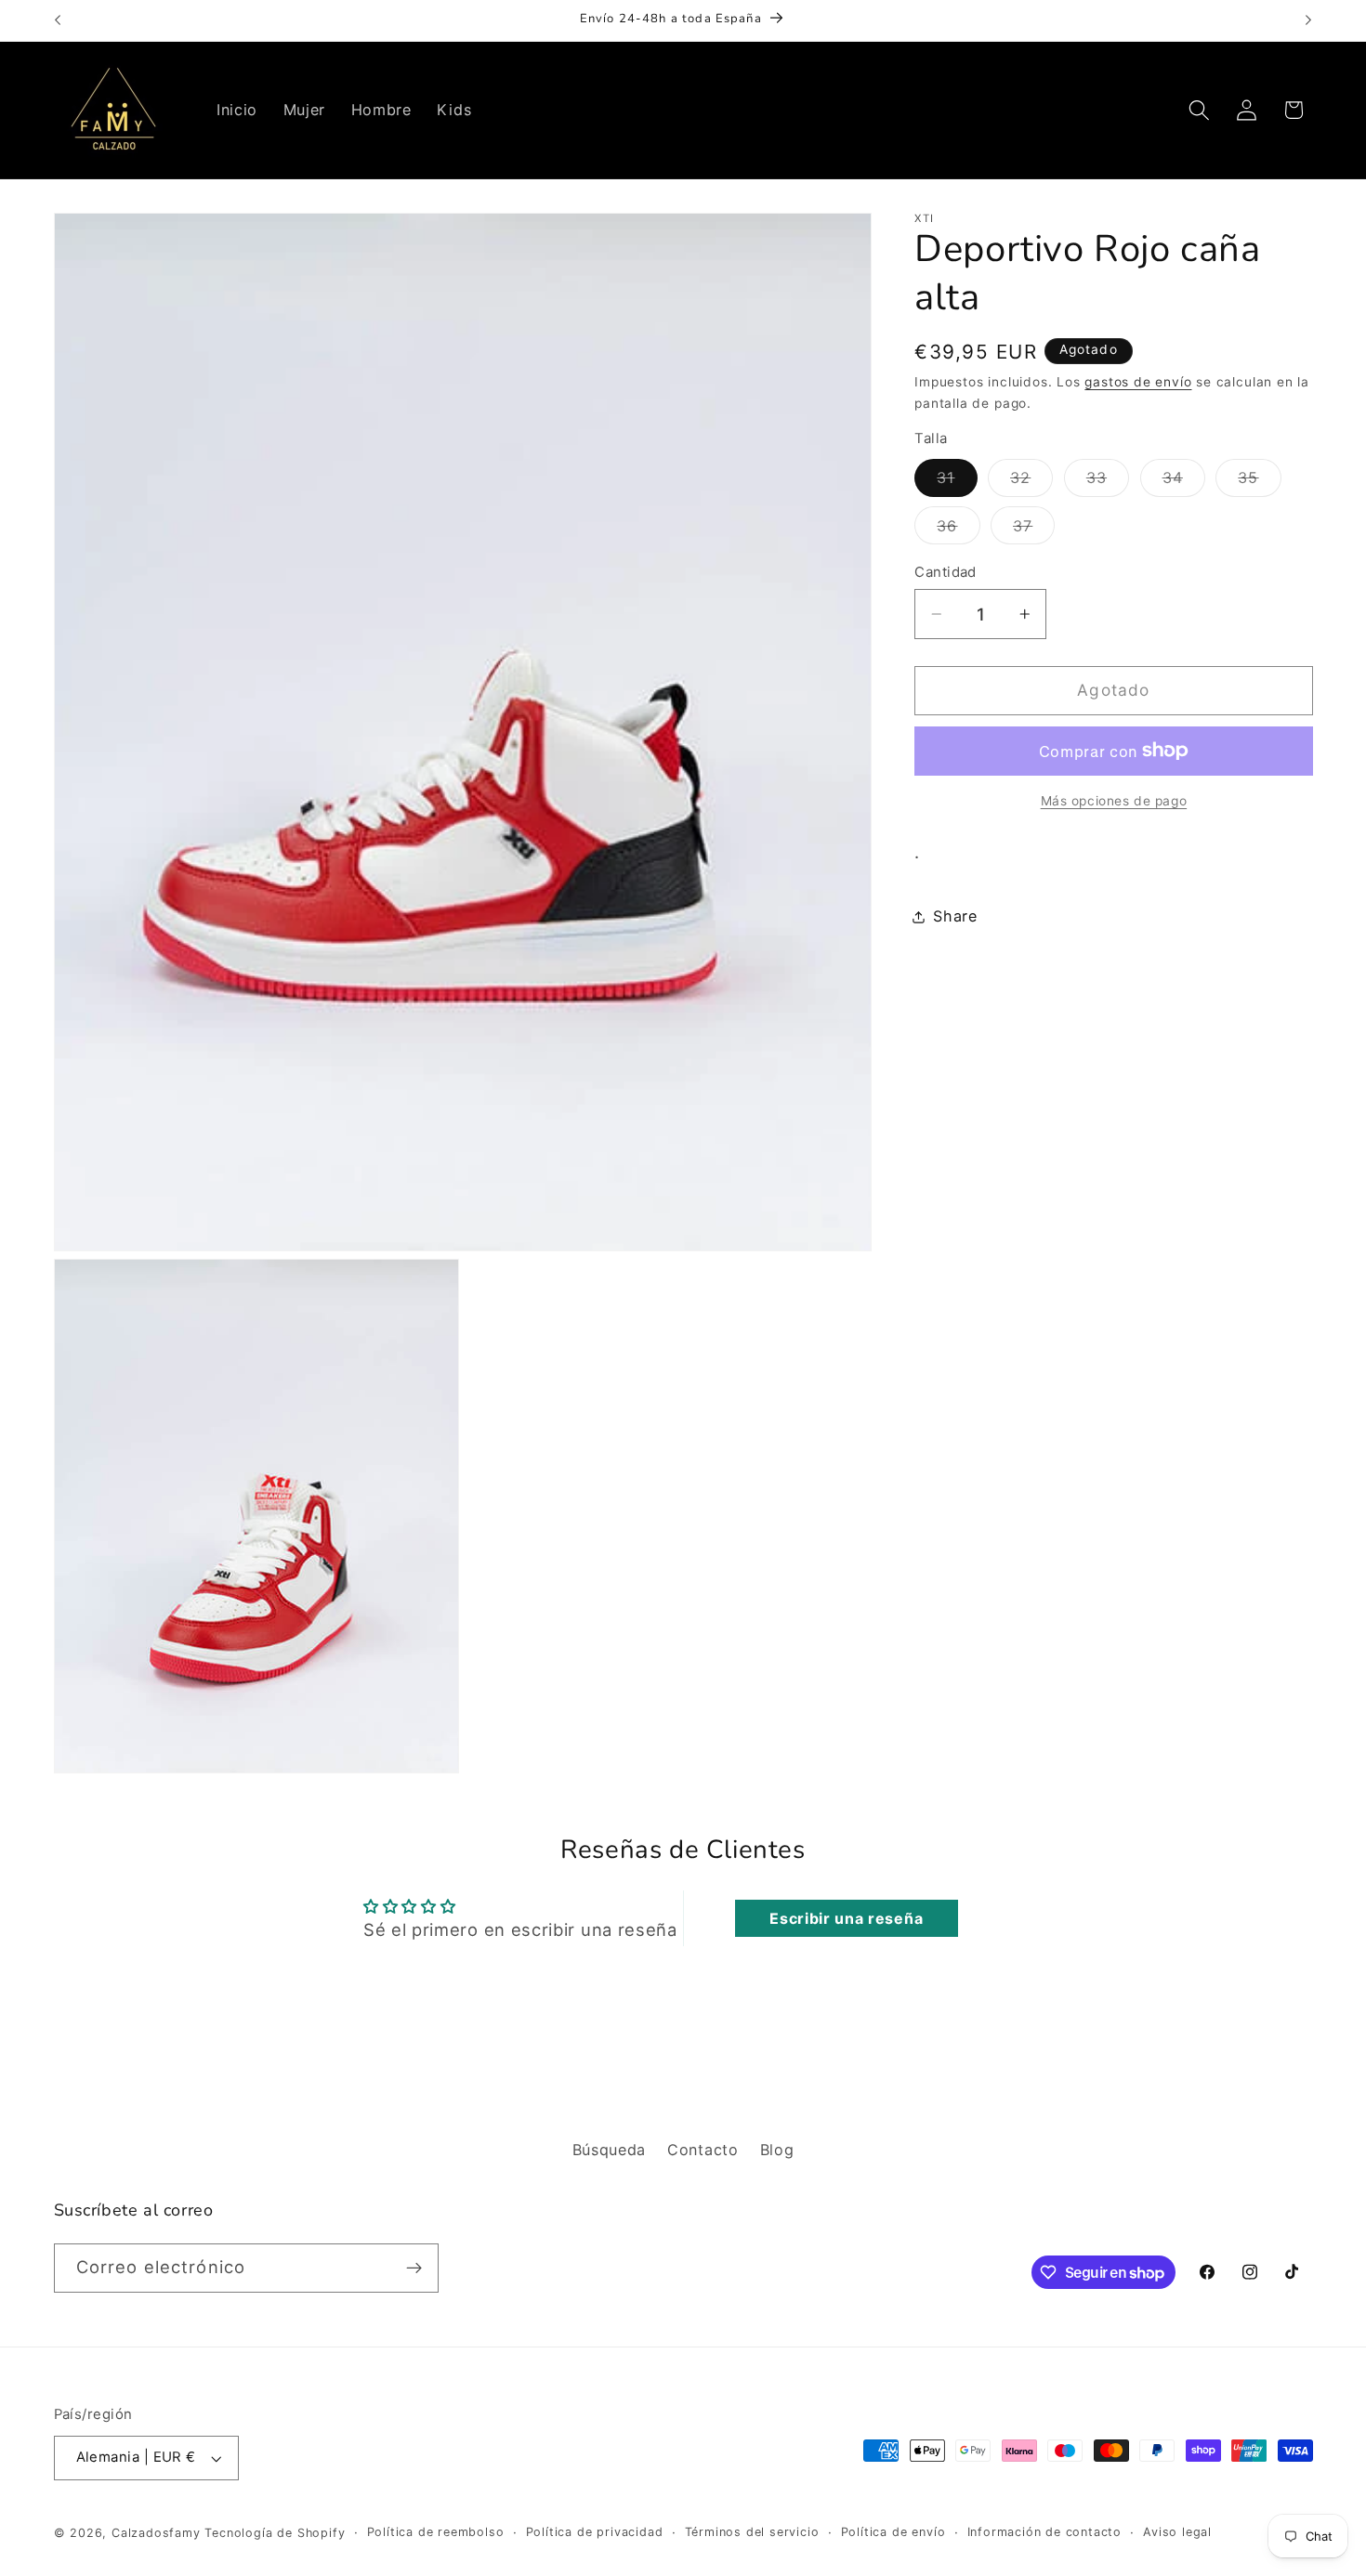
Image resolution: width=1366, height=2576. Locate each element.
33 (1108, 482)
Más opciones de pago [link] (1114, 801)
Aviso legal (1177, 2532)
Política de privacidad (595, 2532)
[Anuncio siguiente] (1308, 20)
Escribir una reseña (846, 1918)
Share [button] (955, 916)
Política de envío (893, 2532)
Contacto (703, 2150)
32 (1031, 482)
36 (958, 530)
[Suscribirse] (414, 2269)
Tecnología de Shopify (275, 2533)
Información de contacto (1045, 2532)
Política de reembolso (436, 2532)
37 (1034, 530)
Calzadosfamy (156, 2533)
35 (1259, 482)
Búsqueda (610, 2150)
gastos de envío (1138, 382)
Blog (777, 2150)
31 (957, 482)
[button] (1199, 110)
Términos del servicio (752, 2532)
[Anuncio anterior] (58, 20)
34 (1184, 482)
